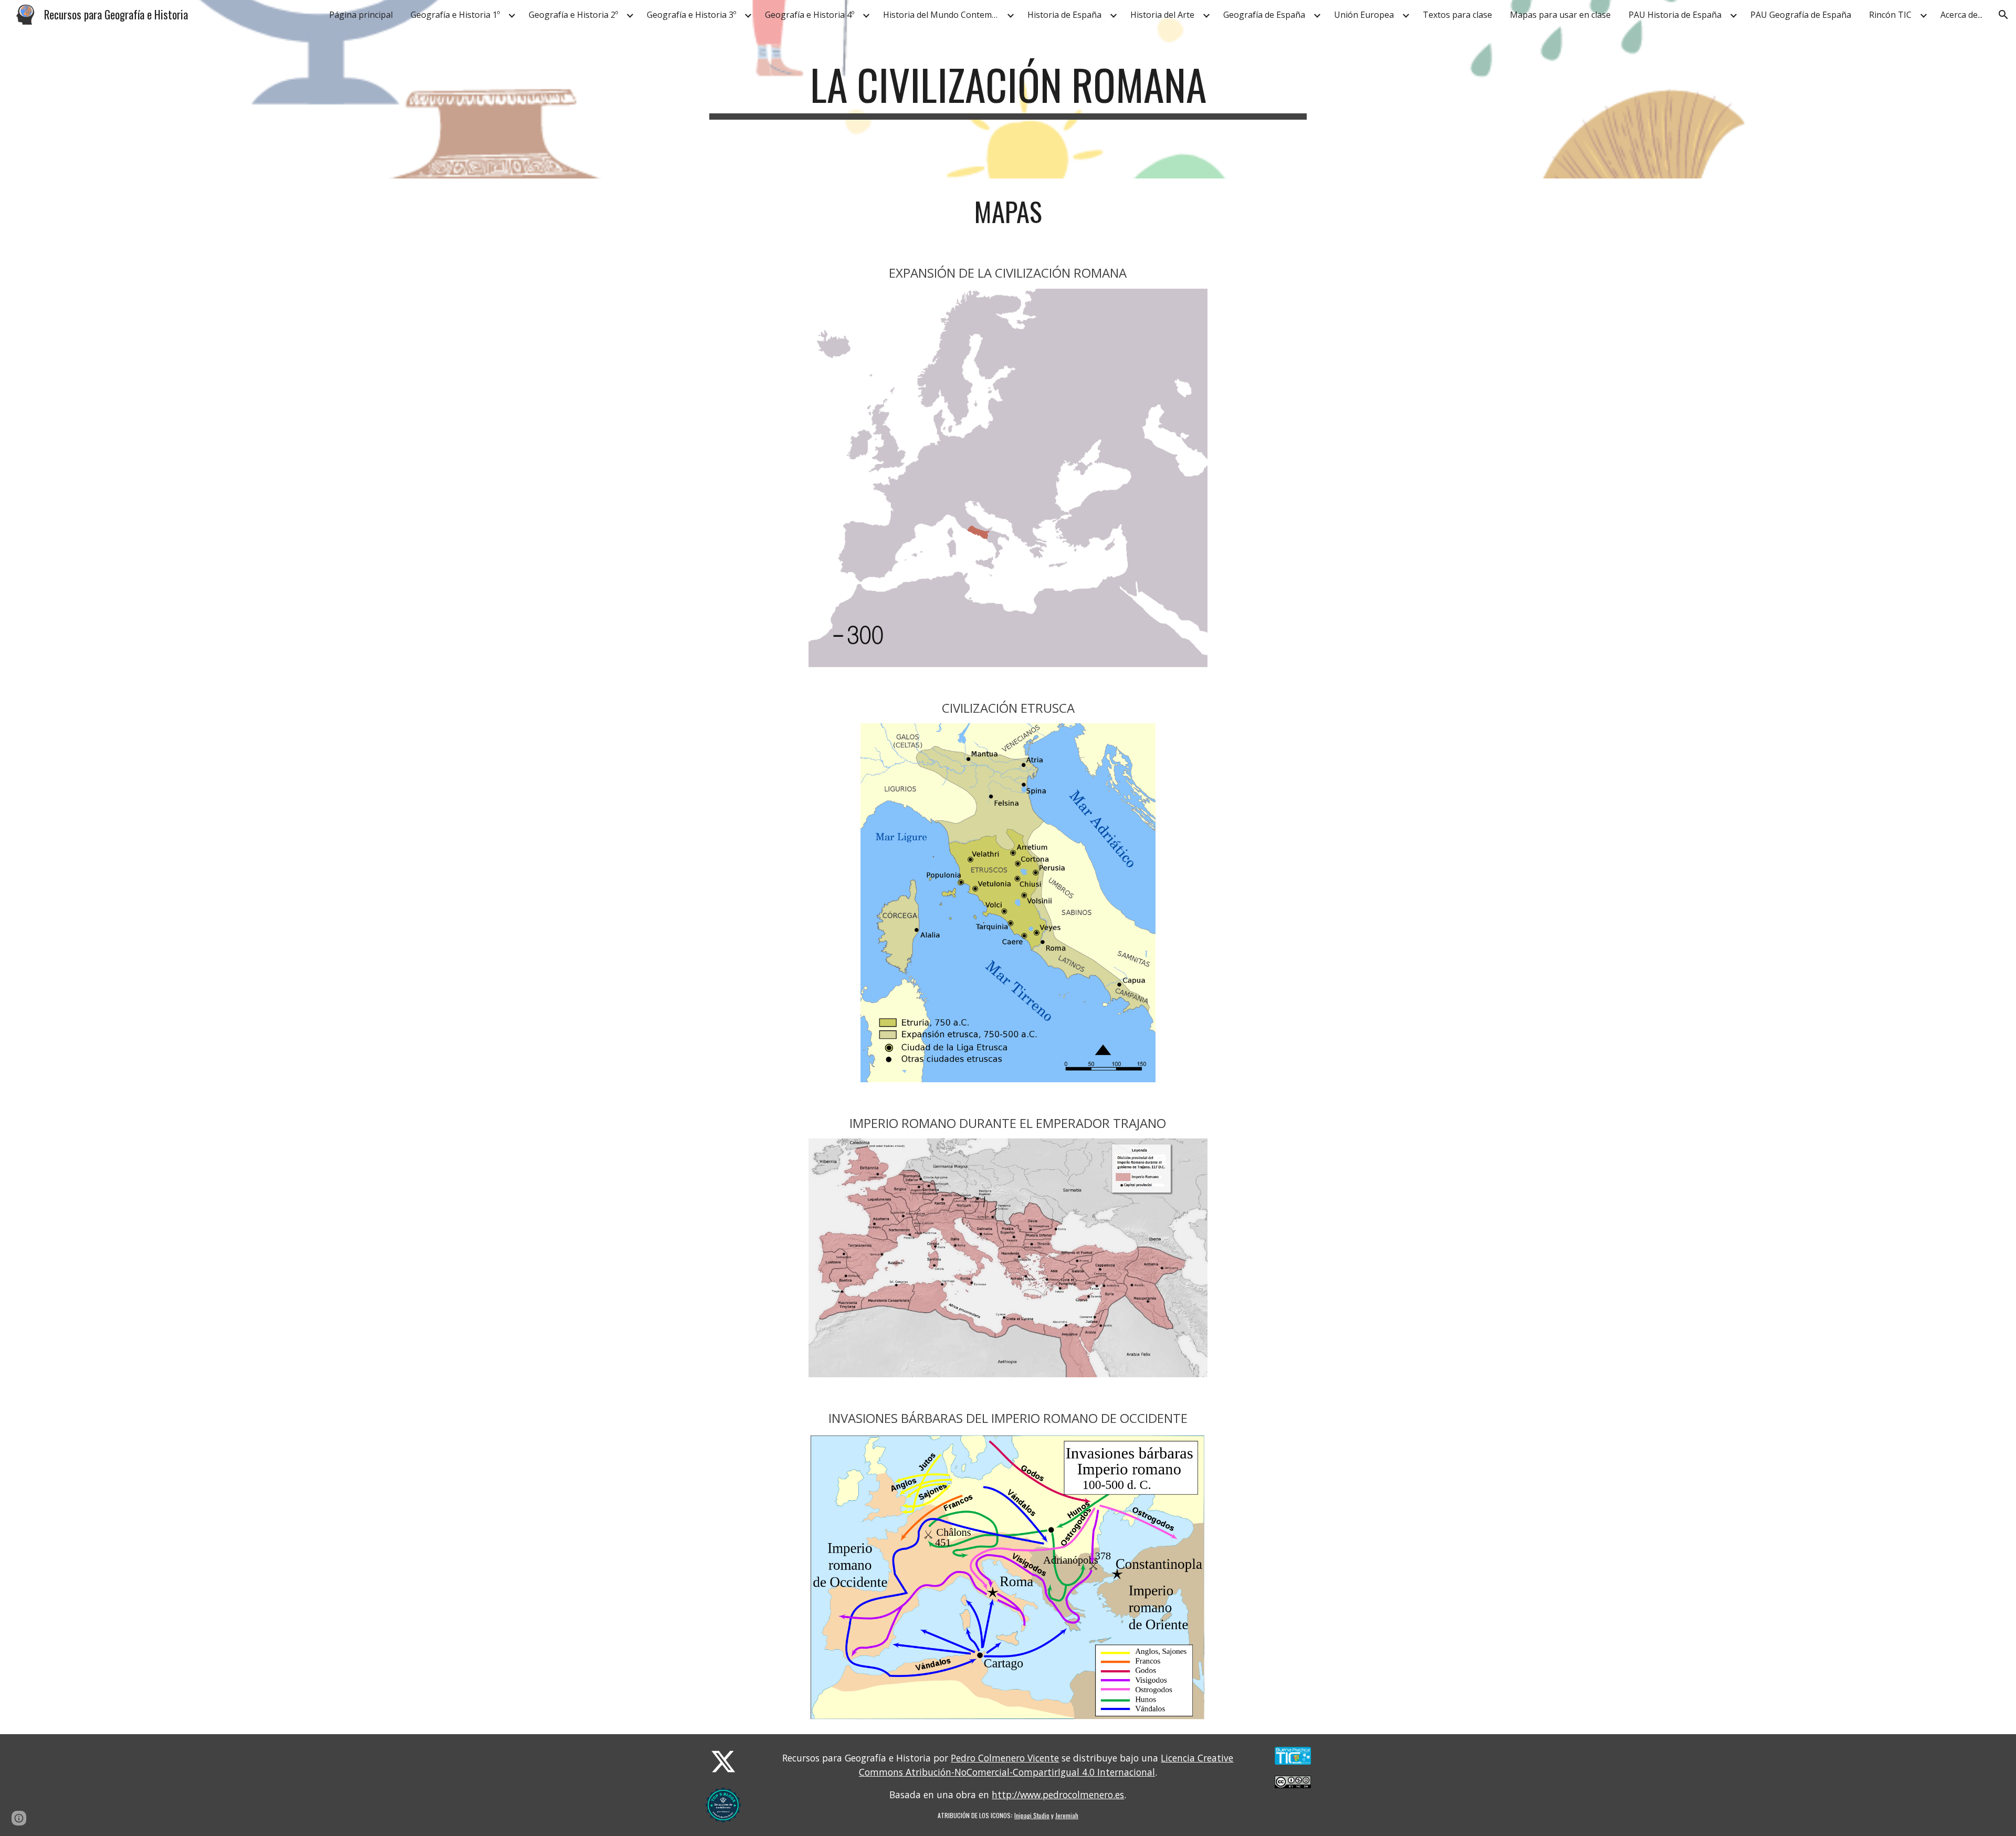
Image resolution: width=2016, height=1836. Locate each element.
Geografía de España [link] (1264, 15)
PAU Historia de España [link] (1675, 15)
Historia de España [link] (1064, 15)
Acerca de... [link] (1961, 15)
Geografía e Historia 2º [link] (573, 15)
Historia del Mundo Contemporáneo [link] (943, 15)
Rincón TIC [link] (1890, 15)
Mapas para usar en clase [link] (1560, 15)
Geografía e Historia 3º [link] (691, 15)
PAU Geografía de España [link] (1801, 15)
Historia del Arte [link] (1162, 15)
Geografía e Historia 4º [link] (810, 15)
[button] (2003, 15)
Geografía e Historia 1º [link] (455, 15)
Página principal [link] (361, 15)
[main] (1008, 89)
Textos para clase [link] (1457, 15)
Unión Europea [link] (1364, 15)
